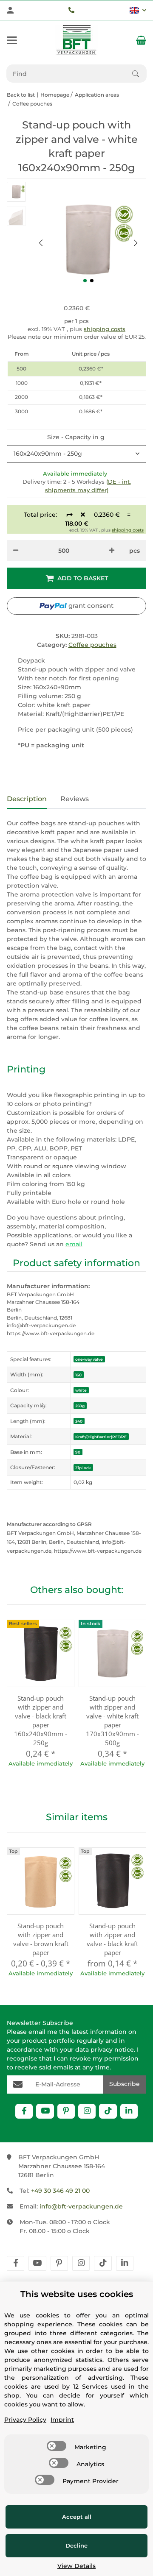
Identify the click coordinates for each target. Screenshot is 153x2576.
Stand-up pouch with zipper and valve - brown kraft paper (41, 1939)
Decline (76, 2545)
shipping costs (105, 329)
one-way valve (89, 1359)
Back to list (21, 95)
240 (79, 1421)
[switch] (57, 2446)
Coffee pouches (92, 645)
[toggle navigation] (12, 40)
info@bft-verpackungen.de (81, 2206)
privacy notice (112, 2050)
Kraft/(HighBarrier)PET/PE (101, 1437)
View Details (76, 2566)
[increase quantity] (112, 551)
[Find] (139, 74)
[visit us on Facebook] (24, 2111)
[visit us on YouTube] (45, 2111)
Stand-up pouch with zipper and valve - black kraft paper (112, 1939)
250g (80, 1406)
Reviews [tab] (75, 799)
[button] (138, 10)
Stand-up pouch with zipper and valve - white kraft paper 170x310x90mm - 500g (112, 1720)
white (81, 1390)
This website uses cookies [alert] (77, 2294)
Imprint (62, 2420)
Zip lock (83, 1468)
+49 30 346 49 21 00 (60, 2191)
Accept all (77, 2517)
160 (78, 1375)
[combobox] (76, 454)
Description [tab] (27, 799)
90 (78, 1452)
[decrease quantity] (16, 551)
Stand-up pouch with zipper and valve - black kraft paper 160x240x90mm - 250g (41, 1720)
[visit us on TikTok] (108, 2111)
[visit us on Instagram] (87, 2111)
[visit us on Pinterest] (66, 2111)
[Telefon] (71, 10)
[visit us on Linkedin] (129, 2111)
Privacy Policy (25, 2420)
